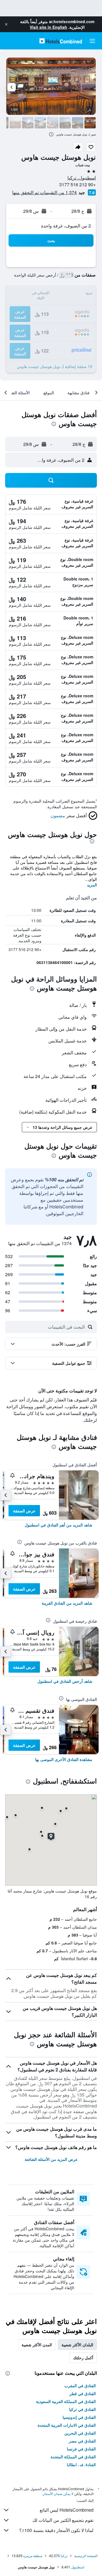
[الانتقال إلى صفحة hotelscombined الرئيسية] (61, 41)
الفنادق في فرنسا (81, 2449)
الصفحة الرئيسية (86, 2556)
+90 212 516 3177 (77, 184)
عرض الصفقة (24, 1511)
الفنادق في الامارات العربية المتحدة (67, 2425)
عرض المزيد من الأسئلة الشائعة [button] (51, 2159)
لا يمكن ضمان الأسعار (58, 2493)
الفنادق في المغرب (80, 2386)
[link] (59, 1525)
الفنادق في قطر (83, 2393)
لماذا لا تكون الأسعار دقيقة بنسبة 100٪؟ (56, 2530)
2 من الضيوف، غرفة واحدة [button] (66, 226)
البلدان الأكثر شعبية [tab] (77, 2345)
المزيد (92, 885)
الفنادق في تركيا (82, 2409)
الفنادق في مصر (82, 2441)
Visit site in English (48, 27)
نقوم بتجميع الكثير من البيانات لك (63, 2520)
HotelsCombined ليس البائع (67, 2510)
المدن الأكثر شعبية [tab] (37, 2345)
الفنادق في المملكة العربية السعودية (66, 2401)
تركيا (64, 2556)
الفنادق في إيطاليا (81, 2465)
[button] (6, 24)
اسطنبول (78, 2567)
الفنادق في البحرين (80, 2433)
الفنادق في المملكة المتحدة (73, 2457)
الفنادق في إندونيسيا (79, 2417)
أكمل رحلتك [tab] (83, 2358)
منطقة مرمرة (33, 2556)
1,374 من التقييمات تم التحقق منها (44, 192)
